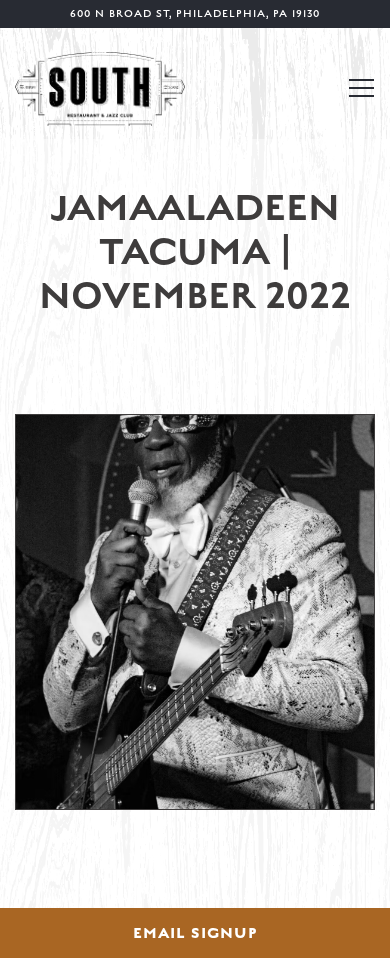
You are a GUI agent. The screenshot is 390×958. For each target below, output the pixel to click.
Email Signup (195, 933)
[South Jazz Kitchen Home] (100, 87)
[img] (195, 612)
